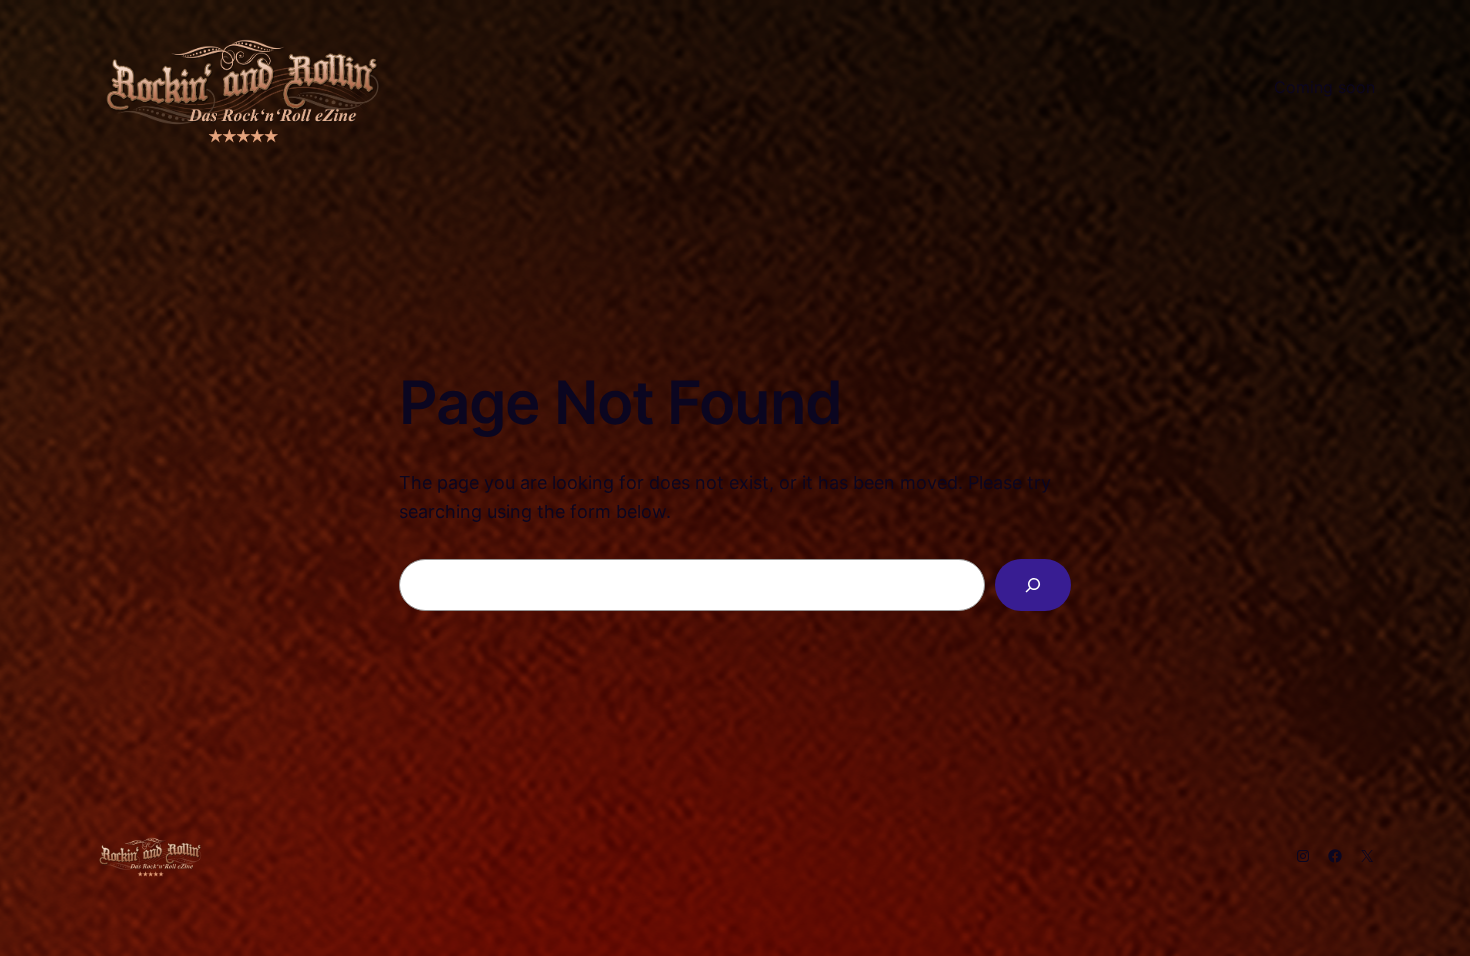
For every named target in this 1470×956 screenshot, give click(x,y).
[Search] (1033, 585)
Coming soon (1324, 87)
